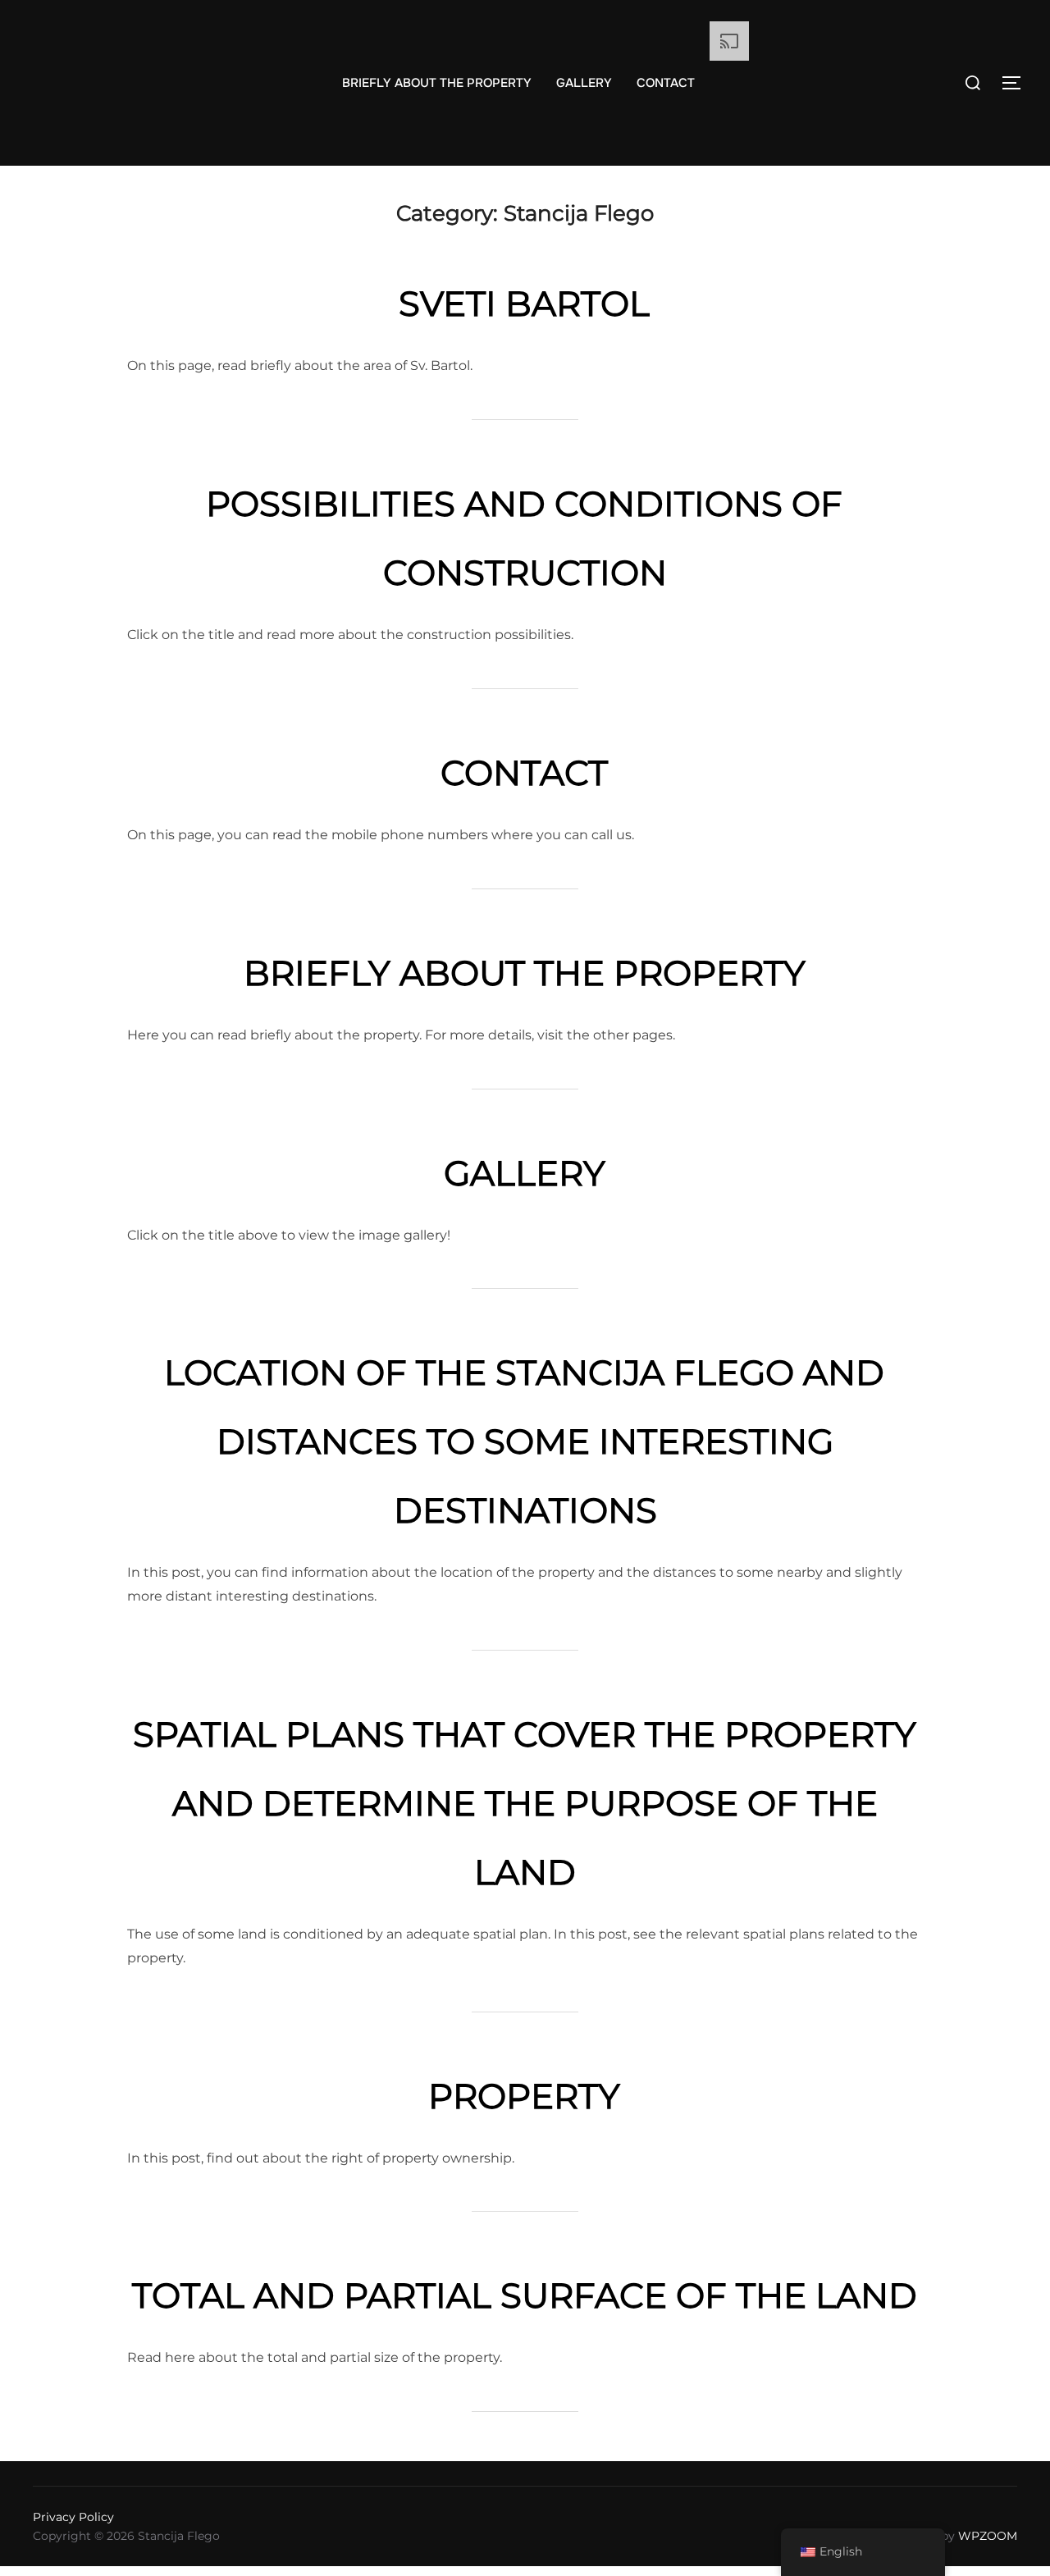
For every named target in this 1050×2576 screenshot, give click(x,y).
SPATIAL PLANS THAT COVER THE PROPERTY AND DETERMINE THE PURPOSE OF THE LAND (525, 1803)
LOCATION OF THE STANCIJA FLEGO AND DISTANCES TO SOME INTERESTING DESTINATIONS (524, 1441)
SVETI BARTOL (524, 304)
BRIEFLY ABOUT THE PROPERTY (437, 83)
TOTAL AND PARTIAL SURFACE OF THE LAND (525, 2295)
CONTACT (666, 83)
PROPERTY (524, 2096)
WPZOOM (988, 2536)
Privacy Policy (73, 2517)
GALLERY (584, 83)
